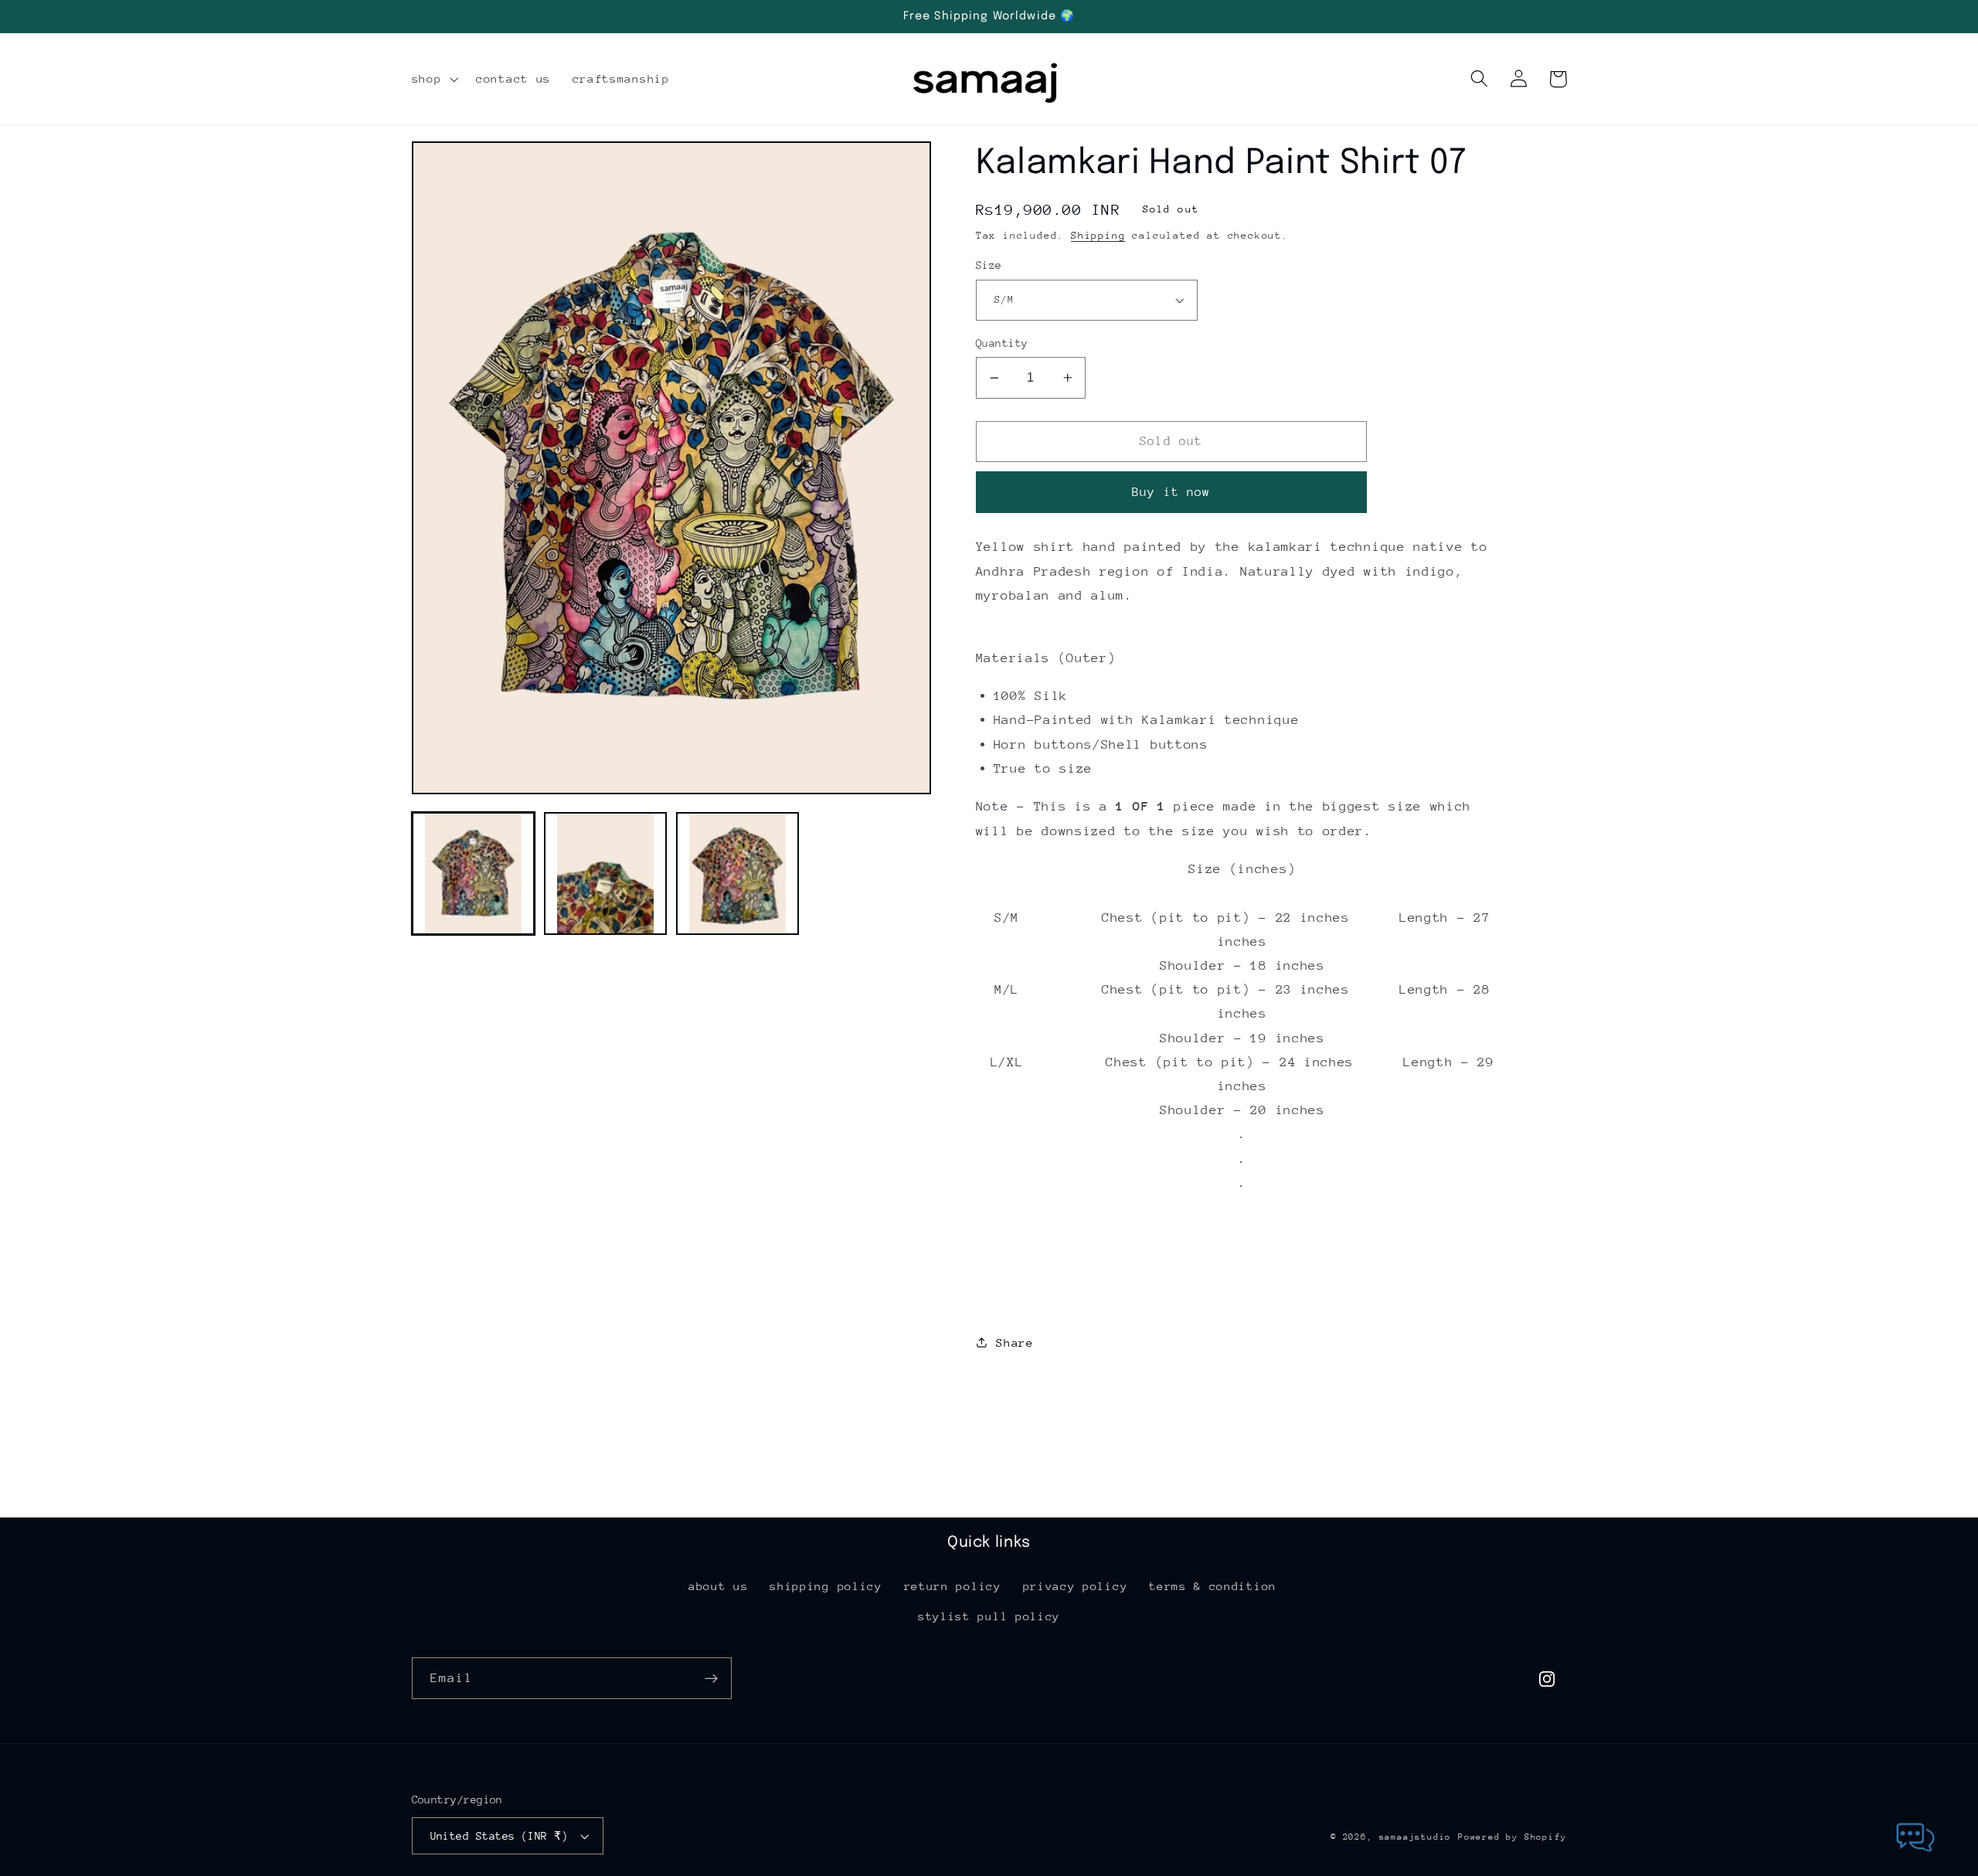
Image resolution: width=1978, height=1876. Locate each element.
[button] (433, 79)
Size (989, 265)
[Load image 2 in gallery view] (606, 874)
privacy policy (1076, 1586)
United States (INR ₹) (500, 1836)
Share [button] (1014, 1342)
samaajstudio (1416, 1837)
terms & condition (1213, 1586)
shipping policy (826, 1586)
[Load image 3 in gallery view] (738, 874)
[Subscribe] (711, 1678)
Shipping (1098, 235)
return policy (953, 1586)
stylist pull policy (989, 1616)
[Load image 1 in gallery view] (474, 874)
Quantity (1002, 343)
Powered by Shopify (1512, 1837)
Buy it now (1171, 492)
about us (719, 1586)
